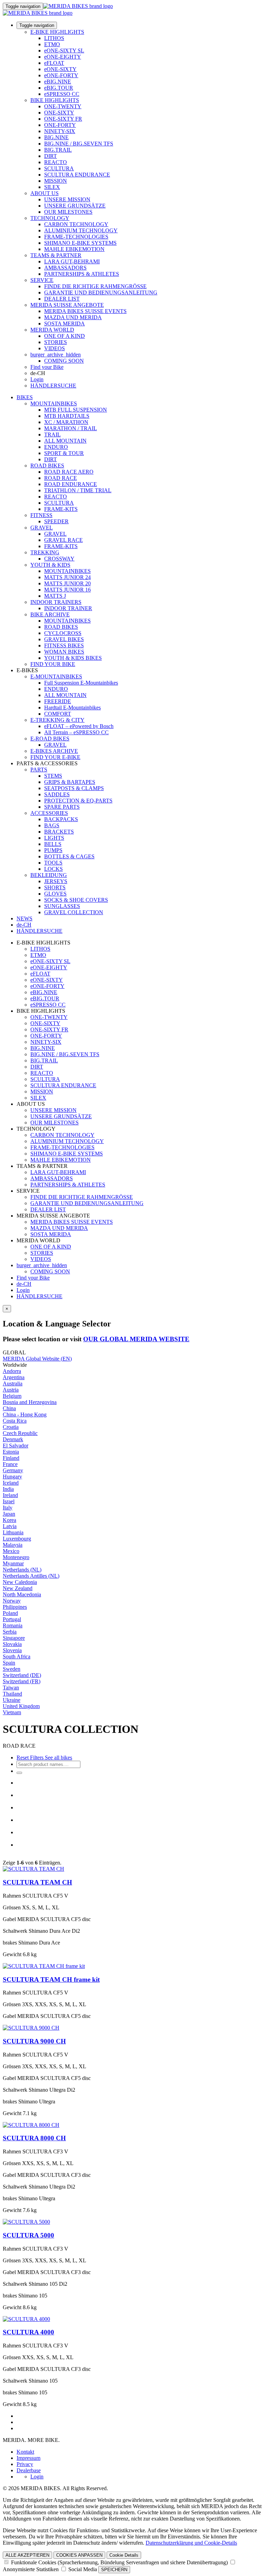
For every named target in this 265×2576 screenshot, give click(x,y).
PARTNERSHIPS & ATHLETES (82, 274)
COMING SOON (64, 361)
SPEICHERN (114, 2570)
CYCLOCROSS (63, 633)
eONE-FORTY (61, 75)
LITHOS (54, 38)
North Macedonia (22, 1594)
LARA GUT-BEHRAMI (72, 261)
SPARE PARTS (62, 807)
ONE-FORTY (60, 125)
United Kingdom (21, 1706)
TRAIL (52, 435)
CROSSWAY (59, 559)
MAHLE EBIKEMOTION (74, 249)
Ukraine (12, 1700)
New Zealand (18, 1588)
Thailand (12, 1694)
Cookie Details (124, 2555)
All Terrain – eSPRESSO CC (76, 732)
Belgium (12, 1396)
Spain (9, 1663)
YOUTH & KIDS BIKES (73, 658)
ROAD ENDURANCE (71, 484)
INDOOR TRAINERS (56, 602)
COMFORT (58, 714)
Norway (12, 1601)
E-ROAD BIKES (50, 739)
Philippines (15, 1607)
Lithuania (13, 1532)
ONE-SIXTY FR (63, 119)
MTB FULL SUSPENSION (76, 410)
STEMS (53, 776)
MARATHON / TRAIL (71, 428)
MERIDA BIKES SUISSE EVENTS (85, 311)
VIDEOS (55, 348)
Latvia (10, 1526)
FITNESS (41, 515)
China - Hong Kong (25, 1415)
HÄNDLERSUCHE (53, 386)
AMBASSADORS (65, 268)
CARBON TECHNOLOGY (76, 224)
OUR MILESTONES (68, 212)
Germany (13, 1470)
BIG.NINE (56, 137)
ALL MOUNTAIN (65, 441)
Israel (9, 1501)
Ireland (10, 1495)
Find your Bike (47, 367)
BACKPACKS (61, 819)
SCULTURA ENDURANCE (77, 175)
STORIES (56, 342)
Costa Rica (15, 1421)
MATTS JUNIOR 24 (67, 577)
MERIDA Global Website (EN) (37, 1359)
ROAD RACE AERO (69, 472)
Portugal (12, 1619)
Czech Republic (20, 1433)
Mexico (11, 1551)
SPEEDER (56, 521)
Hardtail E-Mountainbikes (72, 708)
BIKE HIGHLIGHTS (55, 100)
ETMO (52, 44)
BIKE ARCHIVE (50, 614)
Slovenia (12, 1650)
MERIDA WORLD (52, 330)
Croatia (11, 1427)
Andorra (12, 1371)
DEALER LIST (62, 299)
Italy (8, 1508)
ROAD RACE (61, 478)
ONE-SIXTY (59, 113)
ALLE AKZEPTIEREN (27, 2555)
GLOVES (55, 894)
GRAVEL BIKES (64, 639)
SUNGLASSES (62, 906)
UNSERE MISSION (67, 199)
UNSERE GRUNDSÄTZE (75, 206)
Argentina (14, 1377)
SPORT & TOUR (64, 453)
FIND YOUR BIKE (53, 664)
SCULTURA (59, 168)
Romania (13, 1625)
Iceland (11, 1483)
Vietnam (12, 1712)
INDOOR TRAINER (68, 608)
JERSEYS (56, 881)
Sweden (12, 1669)
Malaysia (13, 1545)
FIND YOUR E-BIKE (55, 757)
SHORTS (55, 887)
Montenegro (16, 1557)
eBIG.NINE (58, 82)
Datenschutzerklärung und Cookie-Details (191, 2543)
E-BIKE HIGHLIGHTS (57, 32)
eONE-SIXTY (60, 69)
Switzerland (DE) (22, 1675)
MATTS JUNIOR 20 (67, 583)
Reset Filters (30, 1757)
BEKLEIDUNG (49, 875)
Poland (10, 1613)
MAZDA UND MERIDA (73, 317)
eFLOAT (54, 63)
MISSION (56, 181)
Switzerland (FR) (22, 1681)
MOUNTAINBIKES (54, 403)
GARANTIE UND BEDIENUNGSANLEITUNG (101, 292)
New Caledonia (20, 1582)
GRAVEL (42, 528)
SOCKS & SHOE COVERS (76, 900)
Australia (13, 1383)
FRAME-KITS (61, 509)
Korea (9, 1520)
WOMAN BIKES (64, 652)
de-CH (24, 1284)
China (9, 1408)
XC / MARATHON (66, 422)
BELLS (53, 844)
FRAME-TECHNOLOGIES (76, 237)
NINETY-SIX (60, 131)
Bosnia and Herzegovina (30, 1402)
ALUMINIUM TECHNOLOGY (81, 230)
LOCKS (53, 869)
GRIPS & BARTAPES (70, 782)
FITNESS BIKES (64, 645)
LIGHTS (54, 838)
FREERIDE (58, 701)
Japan (9, 1514)
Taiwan (11, 1688)
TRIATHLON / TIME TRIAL (78, 490)
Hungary (12, 1477)
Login (37, 379)
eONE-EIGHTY (63, 57)
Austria (11, 1390)
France (10, 1464)
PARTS (39, 770)
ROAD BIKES (47, 466)
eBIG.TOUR (59, 88)
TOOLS (53, 863)
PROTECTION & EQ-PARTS (78, 801)
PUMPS (53, 850)
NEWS (24, 918)
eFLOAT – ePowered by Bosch (79, 726)
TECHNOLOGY (50, 218)
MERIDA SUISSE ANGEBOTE (67, 305)
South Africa (17, 1656)
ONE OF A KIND (65, 336)
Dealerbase (29, 2470)
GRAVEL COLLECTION (74, 912)
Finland (11, 1458)
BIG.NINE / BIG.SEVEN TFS (79, 144)
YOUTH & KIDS (50, 565)
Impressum (28, 2458)
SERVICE (42, 280)
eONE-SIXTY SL (64, 50)
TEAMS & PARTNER (56, 255)
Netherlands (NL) (22, 1570)
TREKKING (45, 552)
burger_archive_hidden (56, 355)
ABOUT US (45, 193)
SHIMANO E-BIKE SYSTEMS (80, 243)
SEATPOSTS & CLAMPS (74, 788)
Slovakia (12, 1644)
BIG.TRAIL (58, 150)
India (8, 1489)
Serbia (10, 1632)
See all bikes (58, 1757)
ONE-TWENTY (63, 106)
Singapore (14, 1638)
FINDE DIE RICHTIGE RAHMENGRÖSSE (95, 286)
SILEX (52, 187)
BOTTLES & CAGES (69, 856)
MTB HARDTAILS (67, 416)
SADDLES (57, 794)
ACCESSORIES (49, 813)
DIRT (51, 156)
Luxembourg (17, 1539)
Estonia (11, 1452)
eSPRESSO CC (62, 94)
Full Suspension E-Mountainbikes (81, 683)
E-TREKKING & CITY (57, 720)
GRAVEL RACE (63, 540)
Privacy (25, 2464)
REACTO (56, 162)
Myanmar (13, 1563)
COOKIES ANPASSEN (79, 2555)
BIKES (25, 397)
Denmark (13, 1439)
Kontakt (25, 2452)
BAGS (52, 825)
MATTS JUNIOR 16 (67, 590)
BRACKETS (59, 832)
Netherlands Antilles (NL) (31, 1576)
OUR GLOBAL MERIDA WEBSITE (136, 1339)
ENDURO (56, 447)
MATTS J (55, 596)
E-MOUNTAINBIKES (56, 676)
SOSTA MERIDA (65, 324)
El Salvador (16, 1446)
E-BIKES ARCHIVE (54, 751)
